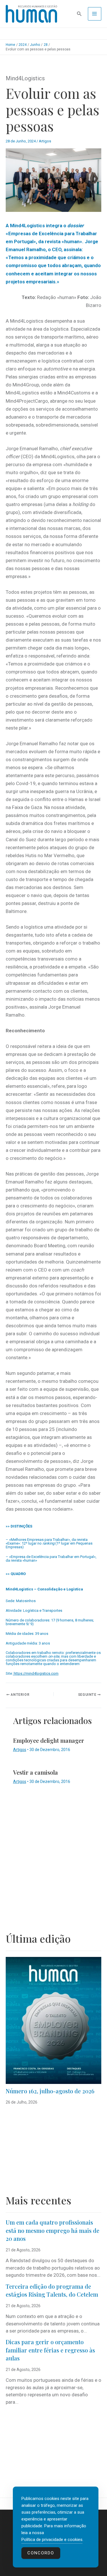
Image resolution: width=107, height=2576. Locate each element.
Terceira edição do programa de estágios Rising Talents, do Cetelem (52, 2290)
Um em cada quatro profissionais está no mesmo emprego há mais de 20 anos (53, 2230)
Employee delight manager (49, 1740)
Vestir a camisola (36, 1772)
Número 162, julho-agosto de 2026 (50, 2091)
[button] (79, 14)
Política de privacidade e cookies (52, 2540)
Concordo (41, 2553)
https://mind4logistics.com (36, 1673)
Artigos (45, 141)
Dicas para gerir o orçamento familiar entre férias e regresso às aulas (50, 2350)
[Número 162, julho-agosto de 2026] (53, 2020)
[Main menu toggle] (95, 14)
